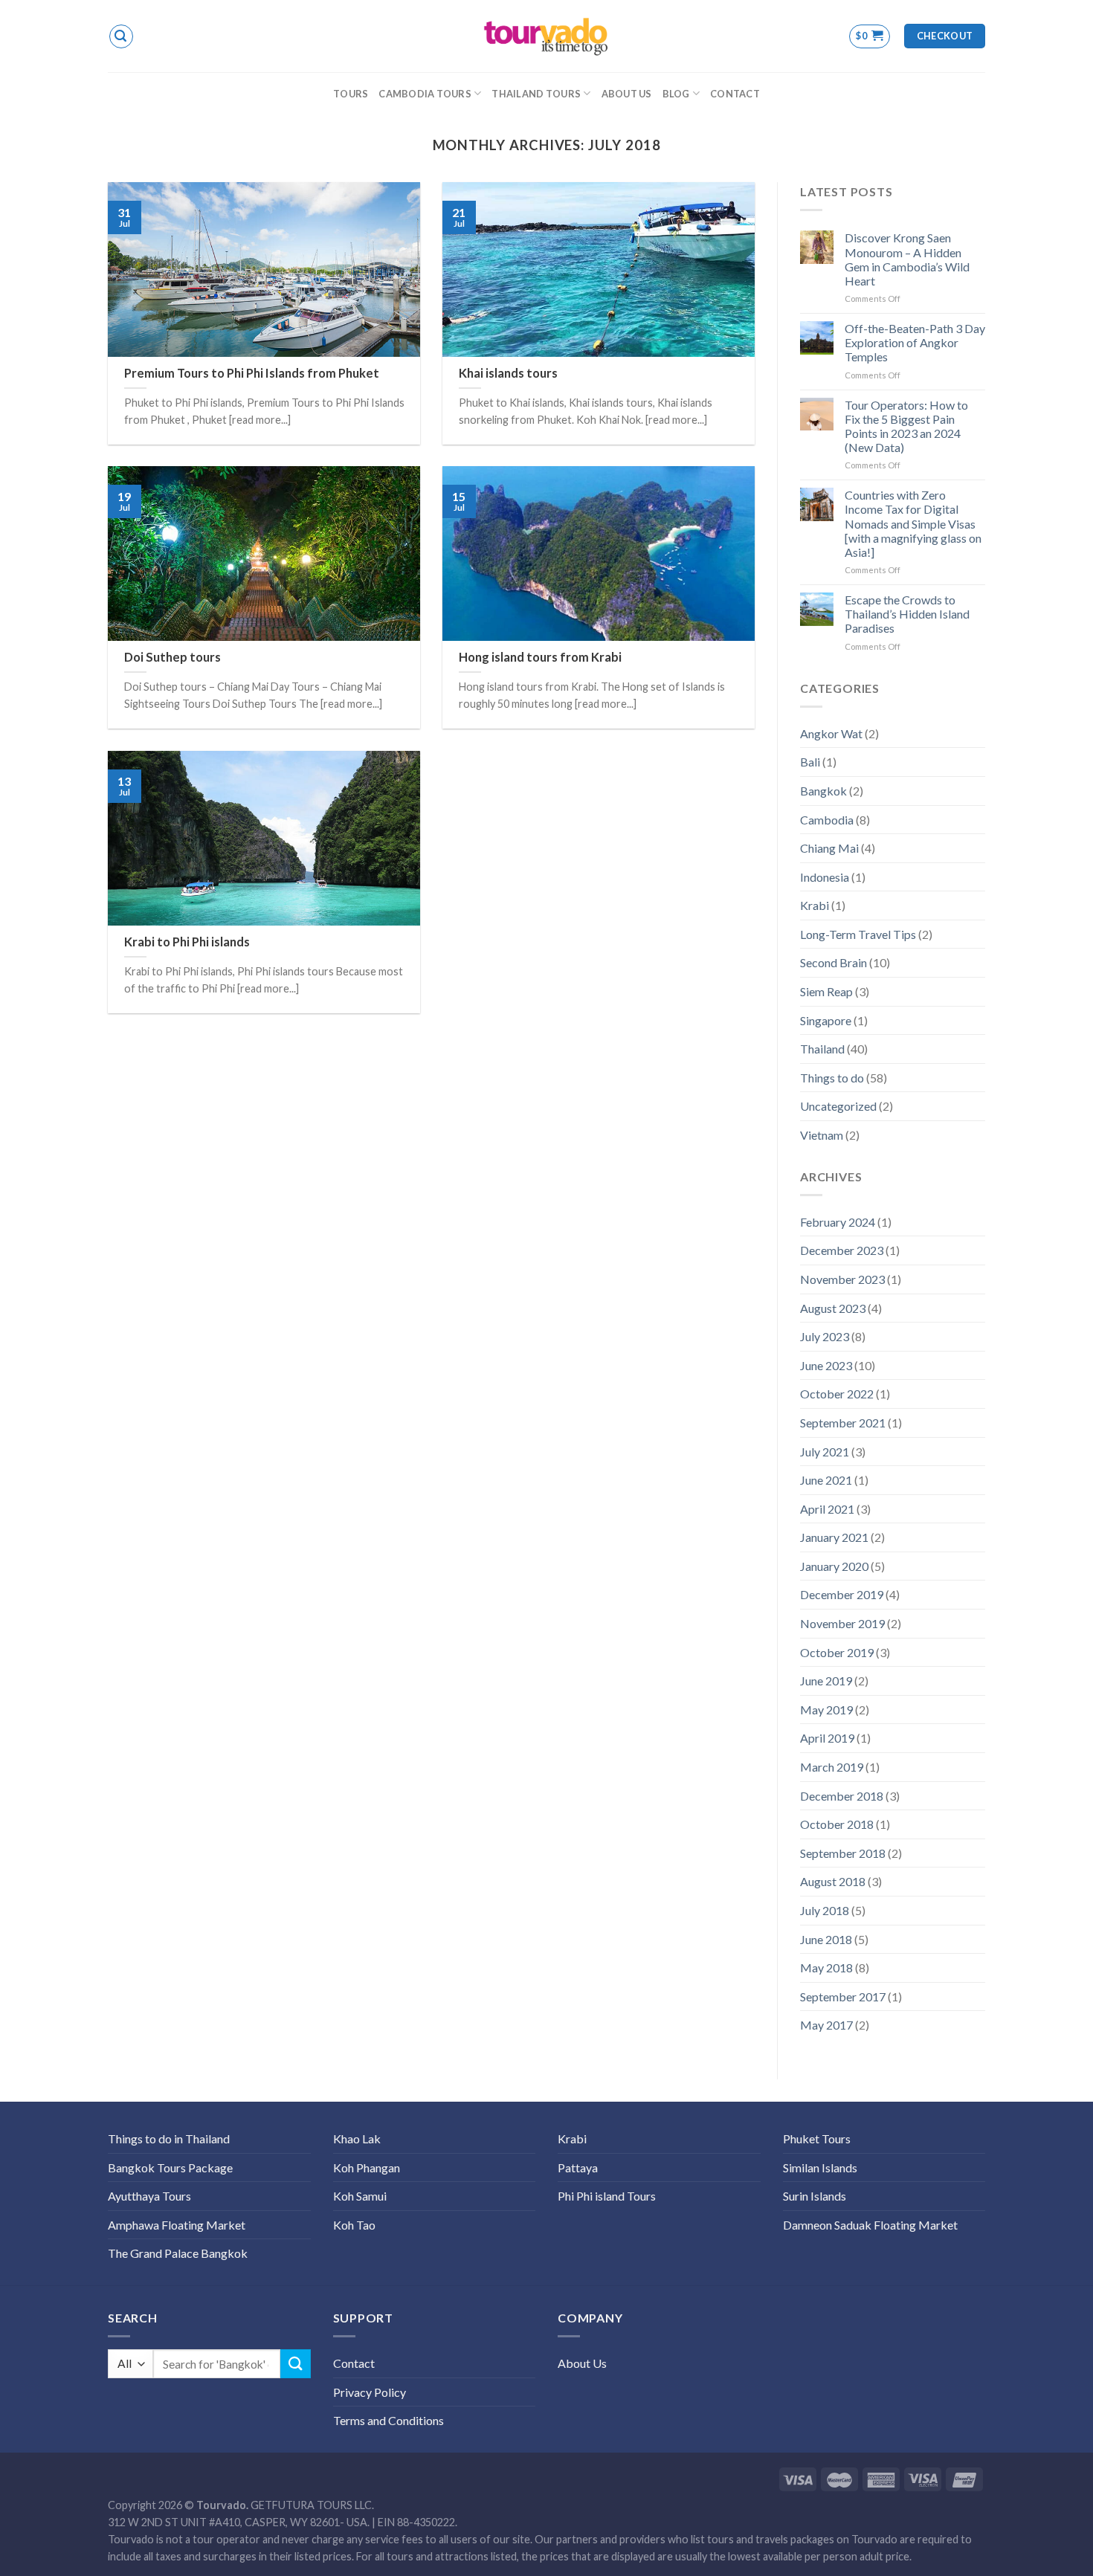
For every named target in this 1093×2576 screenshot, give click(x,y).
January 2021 (834, 1537)
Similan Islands (820, 2167)
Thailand (822, 1049)
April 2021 (827, 1509)
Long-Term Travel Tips (858, 934)
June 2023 (826, 1365)
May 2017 (826, 2025)
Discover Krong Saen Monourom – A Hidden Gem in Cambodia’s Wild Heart (907, 259)
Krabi (815, 905)
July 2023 (825, 1336)
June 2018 (826, 1939)
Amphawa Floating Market (177, 2225)
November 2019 (842, 1623)
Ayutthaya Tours (149, 2196)
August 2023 (833, 1308)
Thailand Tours (536, 94)
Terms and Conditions (388, 2420)
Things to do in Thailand (169, 2138)
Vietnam (822, 1135)
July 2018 (825, 1910)
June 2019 (826, 1681)
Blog (676, 94)
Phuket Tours (817, 2138)
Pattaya (578, 2167)
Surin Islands (815, 2196)
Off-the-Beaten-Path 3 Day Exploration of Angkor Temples (915, 342)
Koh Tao (354, 2225)
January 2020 (834, 1566)
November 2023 (842, 1279)
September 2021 (843, 1423)
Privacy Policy (370, 2392)
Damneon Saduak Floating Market (870, 2225)
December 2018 (842, 1796)
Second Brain (834, 962)
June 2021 (826, 1480)
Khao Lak (357, 2138)
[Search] (121, 36)
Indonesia (825, 877)
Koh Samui (360, 2196)
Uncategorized (838, 1106)
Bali (810, 762)
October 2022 (837, 1394)
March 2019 (832, 1767)
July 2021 (825, 1452)
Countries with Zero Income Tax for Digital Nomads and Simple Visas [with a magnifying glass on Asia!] (913, 523)
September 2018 (843, 1853)
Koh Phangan (367, 2167)
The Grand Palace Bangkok (178, 2253)
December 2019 (842, 1594)
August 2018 (833, 1881)
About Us (627, 94)
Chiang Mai (829, 848)
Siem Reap (826, 991)
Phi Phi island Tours (607, 2196)
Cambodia (827, 820)
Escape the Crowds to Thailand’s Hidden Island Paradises (907, 614)
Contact (735, 94)
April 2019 (827, 1738)
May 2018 (826, 1967)
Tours (351, 94)
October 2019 (837, 1652)
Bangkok (823, 791)
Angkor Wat (831, 733)
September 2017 (843, 1996)
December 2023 (842, 1250)
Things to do (832, 1078)
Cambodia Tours (425, 94)
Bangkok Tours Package (170, 2167)
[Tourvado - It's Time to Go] (546, 36)
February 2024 (838, 1222)
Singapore (826, 1020)
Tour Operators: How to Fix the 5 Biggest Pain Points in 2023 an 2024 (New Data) (906, 426)
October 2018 (837, 1824)
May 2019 (826, 1710)
